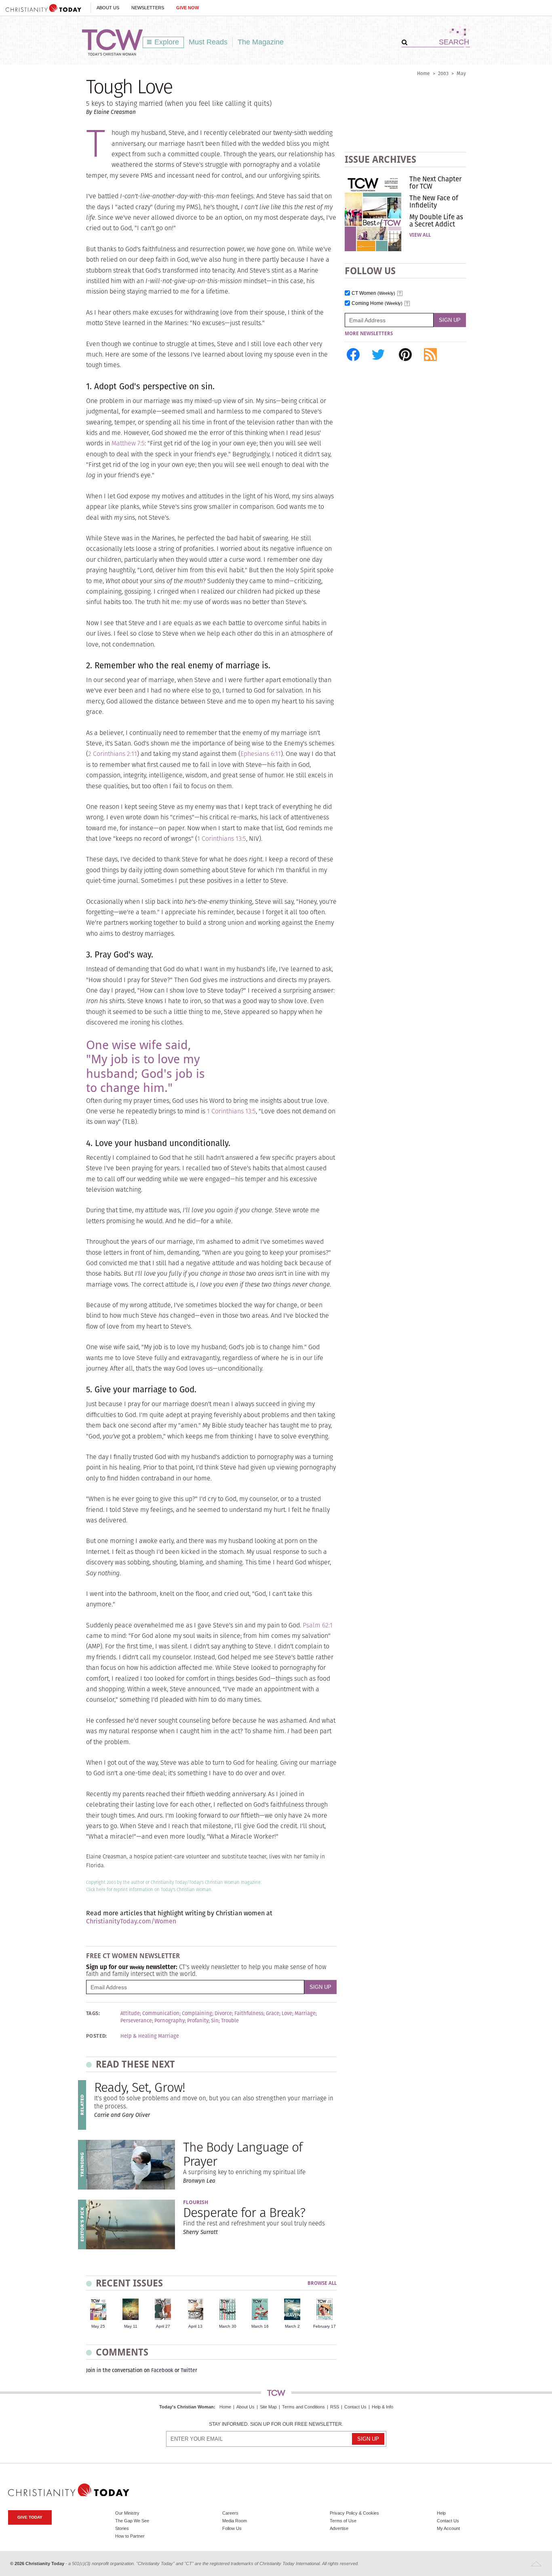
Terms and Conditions (303, 2407)
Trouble (230, 2021)
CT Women (373, 293)
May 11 (131, 2326)
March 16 (260, 2326)
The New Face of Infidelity (434, 202)
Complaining (197, 2013)
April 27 (163, 2326)
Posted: (97, 2036)
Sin (215, 2021)
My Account (448, 2528)
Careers (230, 2513)
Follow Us (232, 2528)
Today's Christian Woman (186, 2407)
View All (420, 235)
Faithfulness (249, 2013)
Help (441, 2513)
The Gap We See (132, 2521)
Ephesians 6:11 (261, 754)
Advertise (339, 2528)
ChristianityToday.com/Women (131, 1921)
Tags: (93, 2013)
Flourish (196, 2202)
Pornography (170, 2021)
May (461, 73)
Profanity (198, 2021)
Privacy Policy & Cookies (354, 2513)
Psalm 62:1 (318, 1625)
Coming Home (377, 303)
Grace (273, 2013)
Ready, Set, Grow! (140, 2087)
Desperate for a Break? (244, 2212)
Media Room (235, 2521)
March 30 (228, 2326)
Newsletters (148, 8)
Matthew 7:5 (128, 443)
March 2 (292, 2326)
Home (423, 73)
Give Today (30, 2517)
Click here (96, 1889)
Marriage (305, 2013)
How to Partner (130, 2536)
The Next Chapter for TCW (435, 183)
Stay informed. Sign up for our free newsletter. (276, 2424)
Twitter (189, 2370)
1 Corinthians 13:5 (222, 839)
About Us (108, 8)
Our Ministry (127, 2513)
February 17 (324, 2326)
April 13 (195, 2326)
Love (287, 2013)
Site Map (268, 2407)
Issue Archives (380, 159)
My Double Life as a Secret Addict (436, 220)
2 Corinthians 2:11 (113, 754)
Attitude (130, 2013)
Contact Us (355, 2407)
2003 (443, 73)
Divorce (223, 2013)
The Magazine (261, 42)
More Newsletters (369, 334)
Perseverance (136, 2021)
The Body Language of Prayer (243, 2154)
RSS (335, 2407)
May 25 (98, 2326)
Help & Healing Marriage (150, 2036)
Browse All (322, 2283)
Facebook (162, 2370)
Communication (161, 2013)
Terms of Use (343, 2521)
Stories (122, 2528)
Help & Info (382, 2407)
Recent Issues (129, 2283)
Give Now (188, 8)
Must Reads (208, 42)
